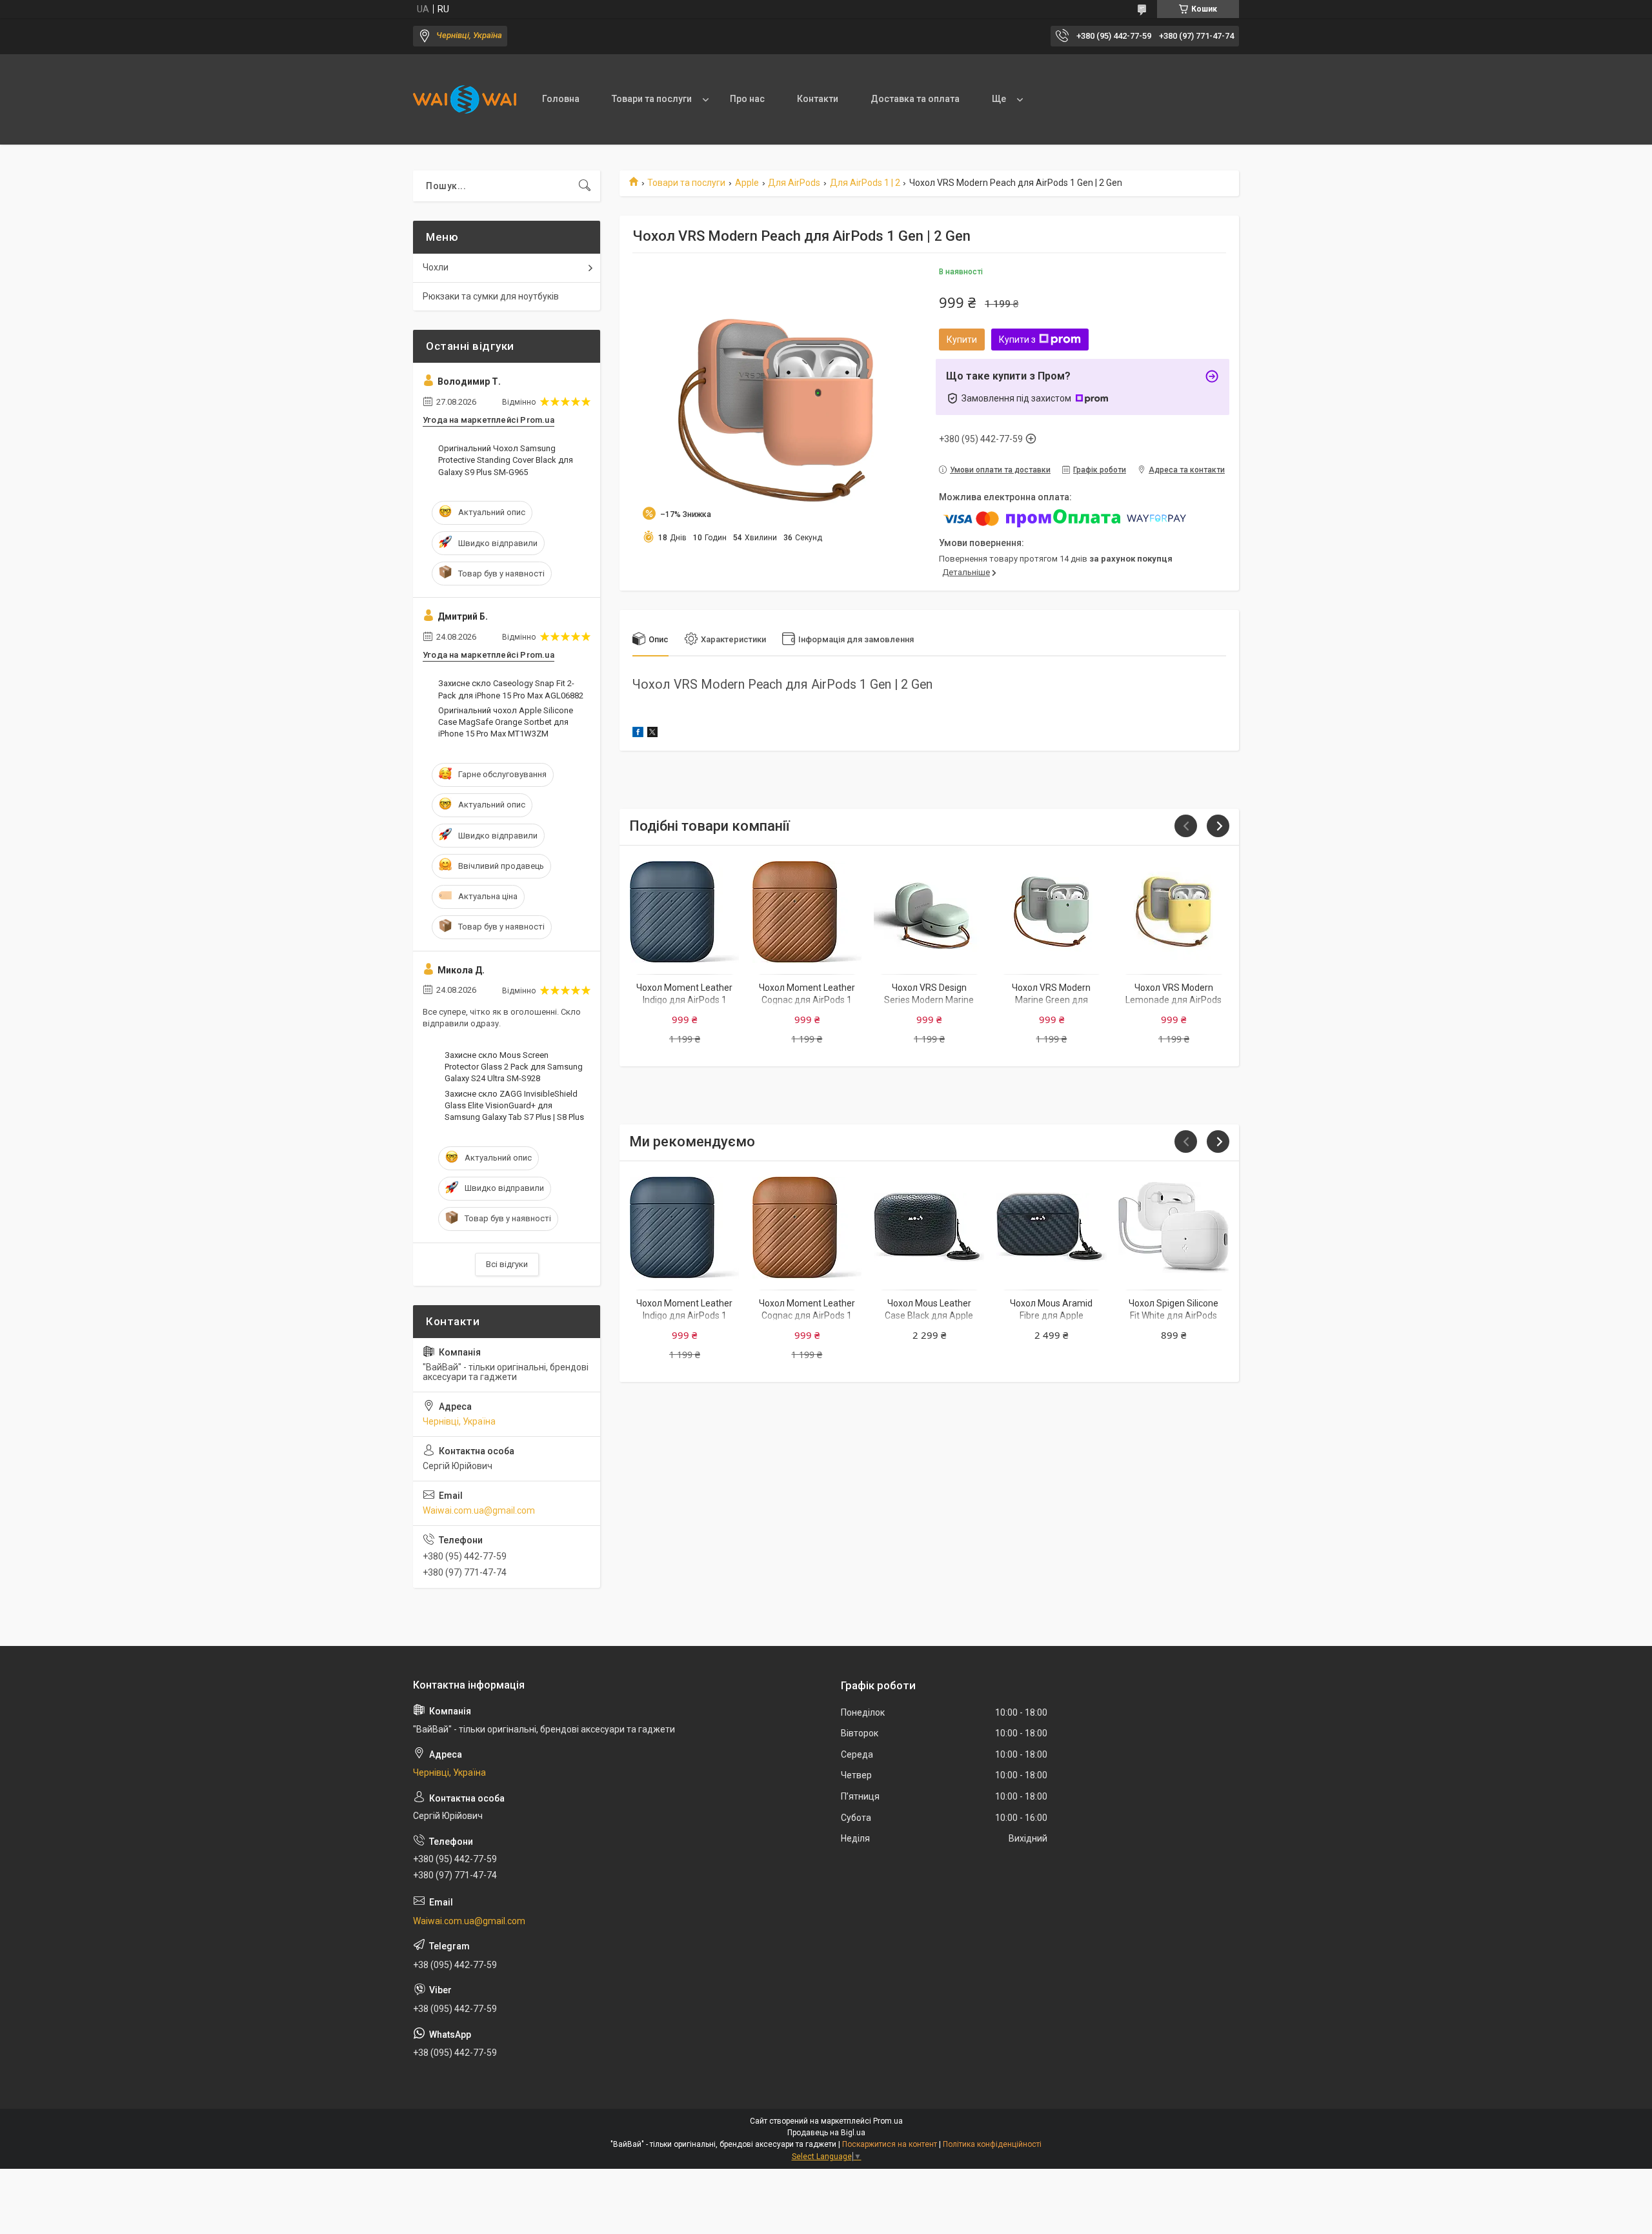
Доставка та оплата (915, 99)
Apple (747, 183)
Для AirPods (794, 183)
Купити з (1017, 340)
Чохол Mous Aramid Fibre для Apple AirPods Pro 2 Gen (1051, 1316)
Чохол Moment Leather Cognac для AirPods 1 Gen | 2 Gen (807, 1000)
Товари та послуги (652, 99)
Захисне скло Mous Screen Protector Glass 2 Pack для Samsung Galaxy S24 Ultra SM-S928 (514, 1067)
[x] (652, 734)
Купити (962, 340)
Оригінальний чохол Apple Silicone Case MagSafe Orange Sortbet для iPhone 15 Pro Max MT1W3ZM (506, 722)
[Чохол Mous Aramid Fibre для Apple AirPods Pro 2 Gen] (1052, 1227)
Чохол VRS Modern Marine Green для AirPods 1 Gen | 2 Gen (1051, 1000)
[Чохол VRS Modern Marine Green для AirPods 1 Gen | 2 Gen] (1052, 912)
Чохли (436, 267)
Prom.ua (888, 2121)
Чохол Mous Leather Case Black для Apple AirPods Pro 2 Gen (929, 1316)
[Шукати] (585, 186)
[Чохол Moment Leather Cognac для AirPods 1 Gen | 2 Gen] (807, 912)
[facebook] (638, 734)
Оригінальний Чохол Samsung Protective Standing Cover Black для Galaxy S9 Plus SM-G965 (506, 460)
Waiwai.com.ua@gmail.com (479, 1510)
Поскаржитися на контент (890, 2144)
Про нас (747, 99)
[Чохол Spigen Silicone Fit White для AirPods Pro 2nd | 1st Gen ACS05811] (1174, 1227)
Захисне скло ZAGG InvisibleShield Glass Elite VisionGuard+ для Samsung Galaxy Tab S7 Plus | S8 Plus (514, 1105)
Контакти (818, 99)
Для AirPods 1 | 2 (865, 183)
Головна (561, 99)
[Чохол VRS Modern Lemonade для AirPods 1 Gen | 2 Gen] (1174, 912)
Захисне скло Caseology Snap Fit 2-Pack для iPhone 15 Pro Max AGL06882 (511, 689)
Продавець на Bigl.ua (826, 2133)
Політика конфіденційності (992, 2144)
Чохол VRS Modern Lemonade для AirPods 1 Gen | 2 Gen (1174, 1000)
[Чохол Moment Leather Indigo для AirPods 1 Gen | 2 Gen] (684, 912)
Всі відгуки (507, 1264)
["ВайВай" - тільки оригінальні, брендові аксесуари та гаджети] (465, 99)
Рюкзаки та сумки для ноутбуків (491, 296)
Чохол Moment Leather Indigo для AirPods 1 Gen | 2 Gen (684, 1000)
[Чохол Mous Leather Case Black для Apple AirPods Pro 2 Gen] (929, 1227)
